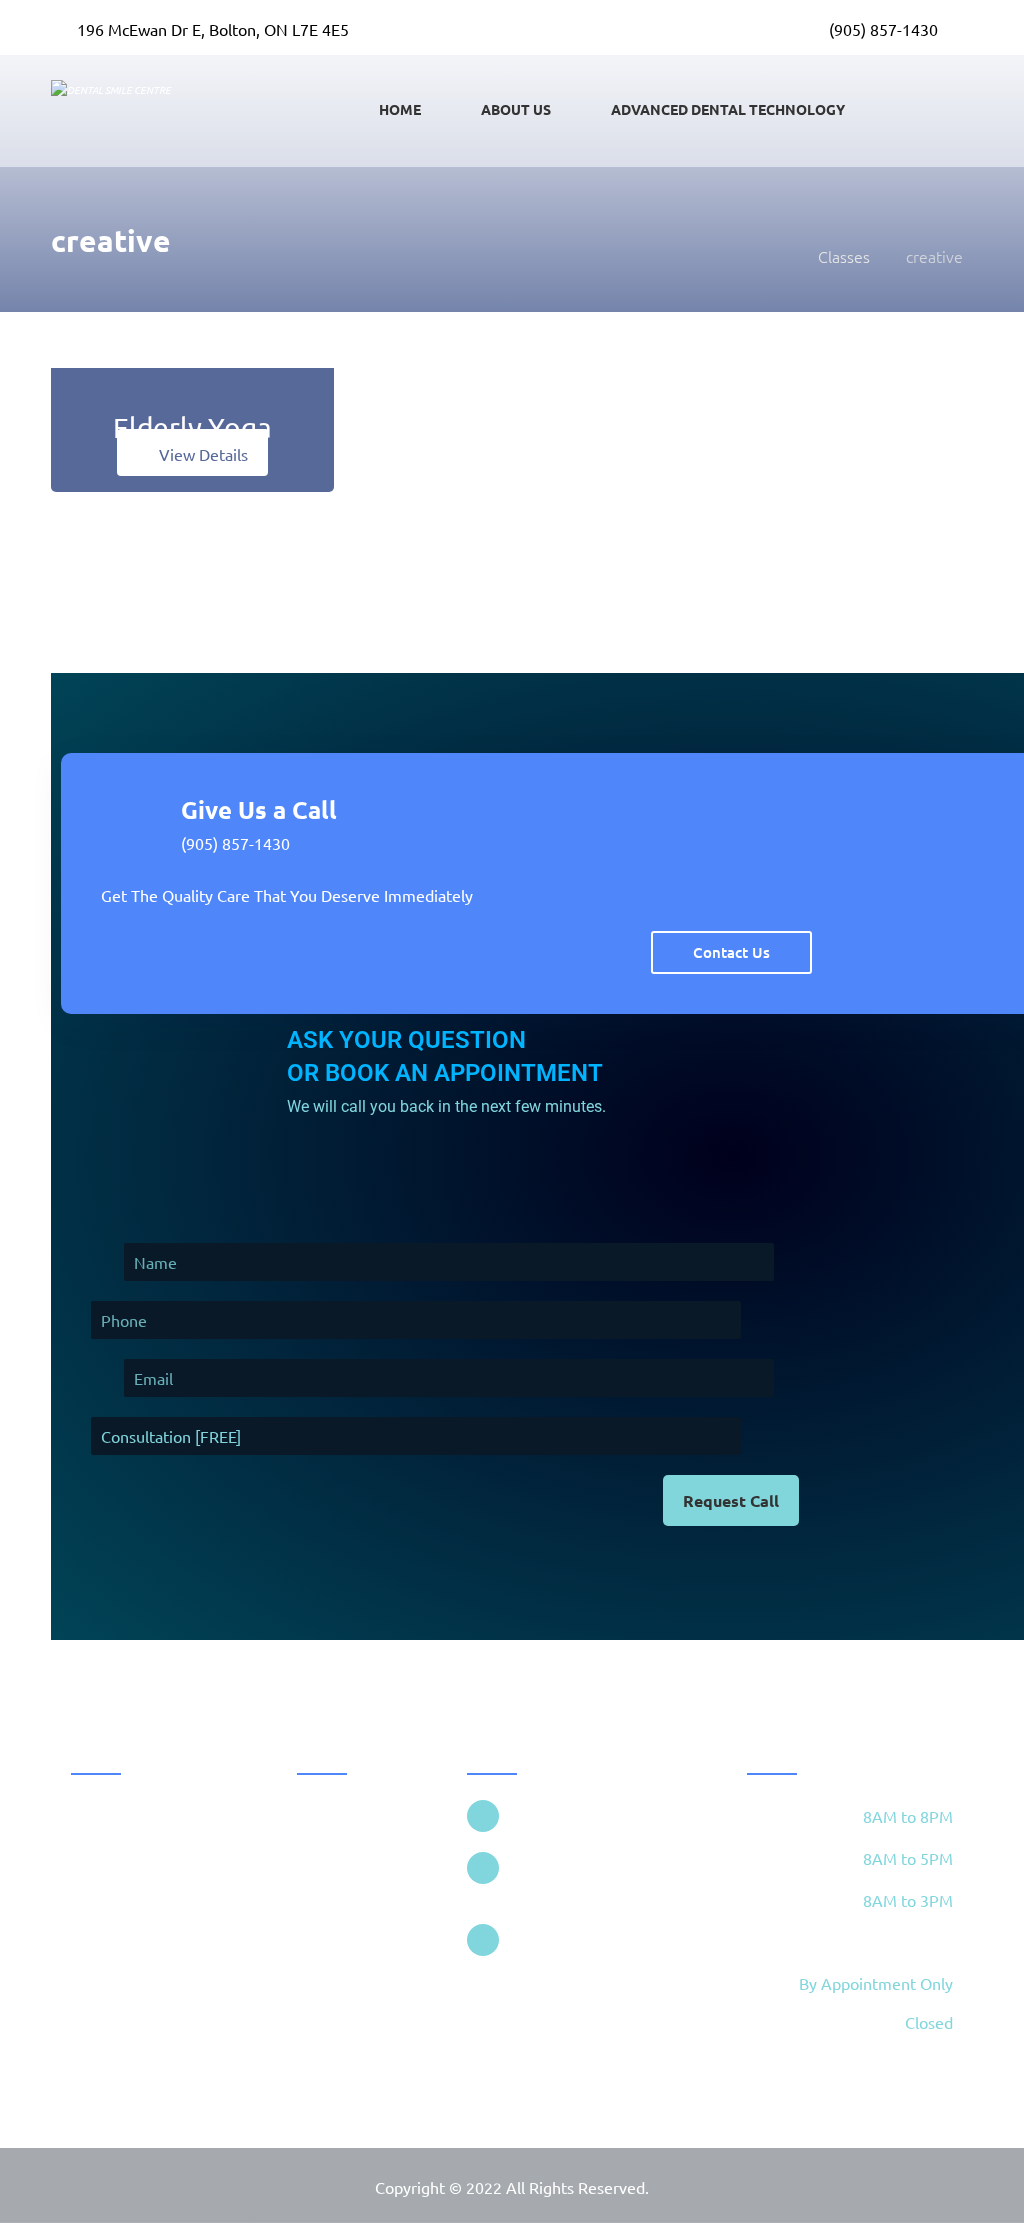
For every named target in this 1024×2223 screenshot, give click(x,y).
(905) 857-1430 (235, 843)
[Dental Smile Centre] (776, 256)
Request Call (731, 1500)
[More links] (933, 108)
